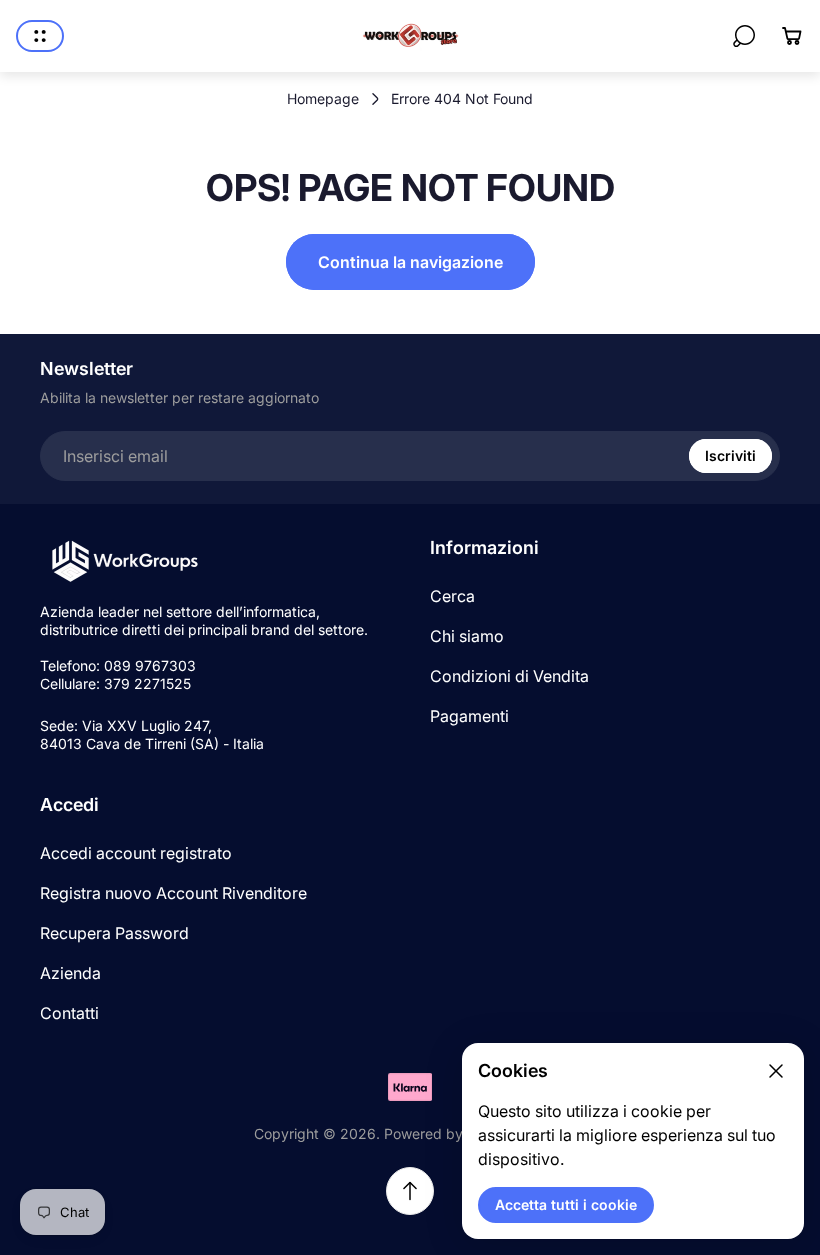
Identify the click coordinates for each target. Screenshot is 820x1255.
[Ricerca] (744, 36)
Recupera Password (114, 933)
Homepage (323, 98)
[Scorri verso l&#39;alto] (410, 1191)
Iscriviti (730, 455)
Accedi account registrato (136, 853)
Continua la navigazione (410, 262)
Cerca (452, 596)
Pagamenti (469, 716)
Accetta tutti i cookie (566, 1204)
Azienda (70, 973)
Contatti (69, 1013)
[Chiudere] (776, 1071)
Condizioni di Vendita (509, 676)
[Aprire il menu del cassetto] (40, 36)
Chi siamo (467, 636)
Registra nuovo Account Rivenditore (173, 893)
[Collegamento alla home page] (125, 561)
